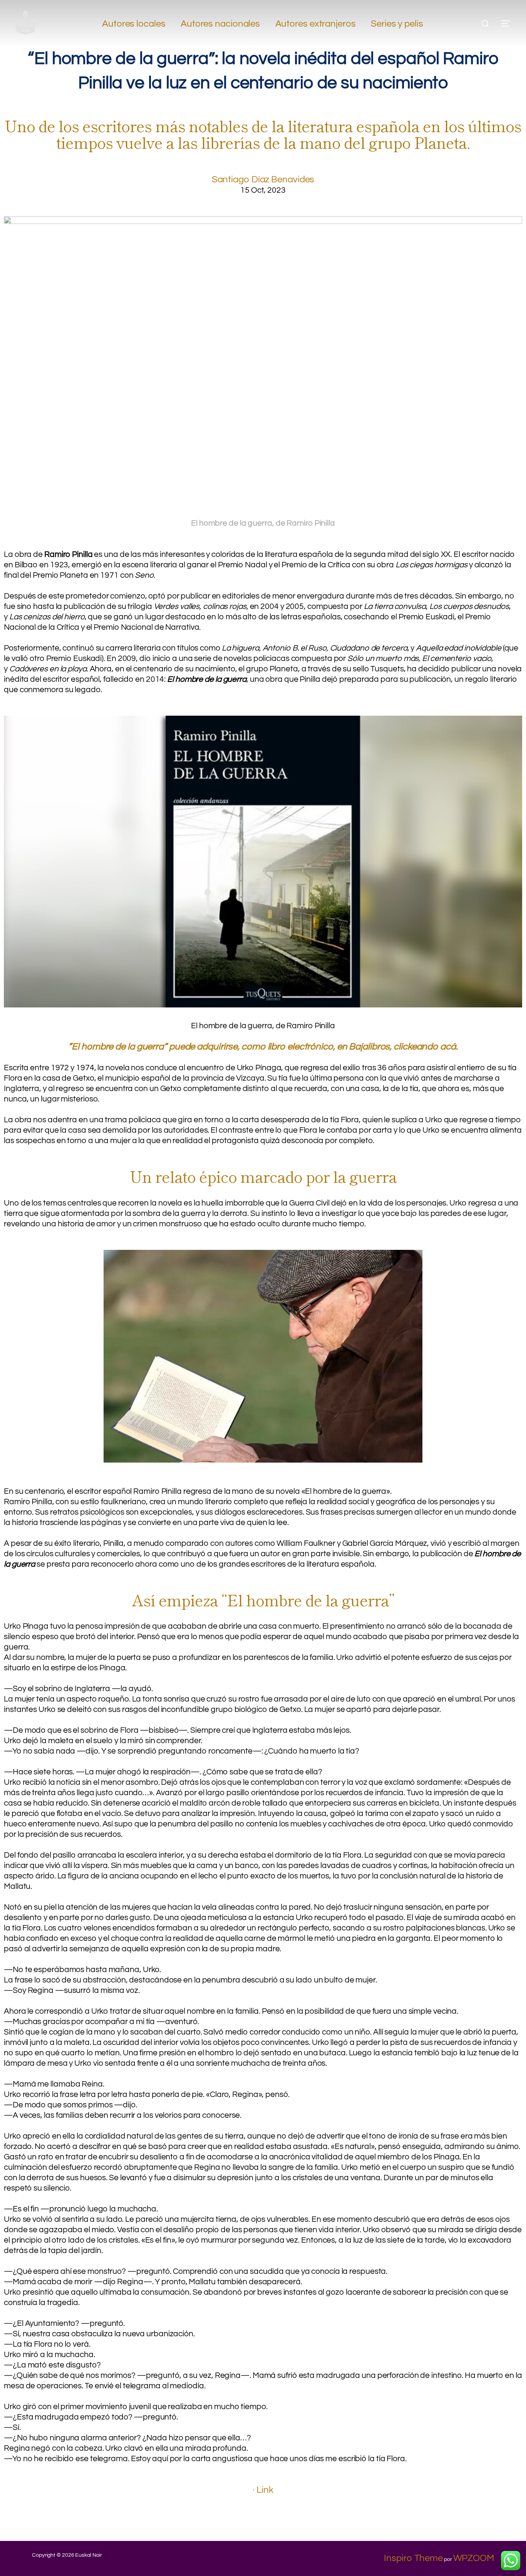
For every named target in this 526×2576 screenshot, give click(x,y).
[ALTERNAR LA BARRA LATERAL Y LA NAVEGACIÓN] (508, 24)
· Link (263, 2490)
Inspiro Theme (413, 2558)
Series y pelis (397, 24)
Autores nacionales (220, 24)
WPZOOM (474, 2558)
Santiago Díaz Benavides (263, 179)
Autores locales (134, 24)
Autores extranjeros (316, 24)
